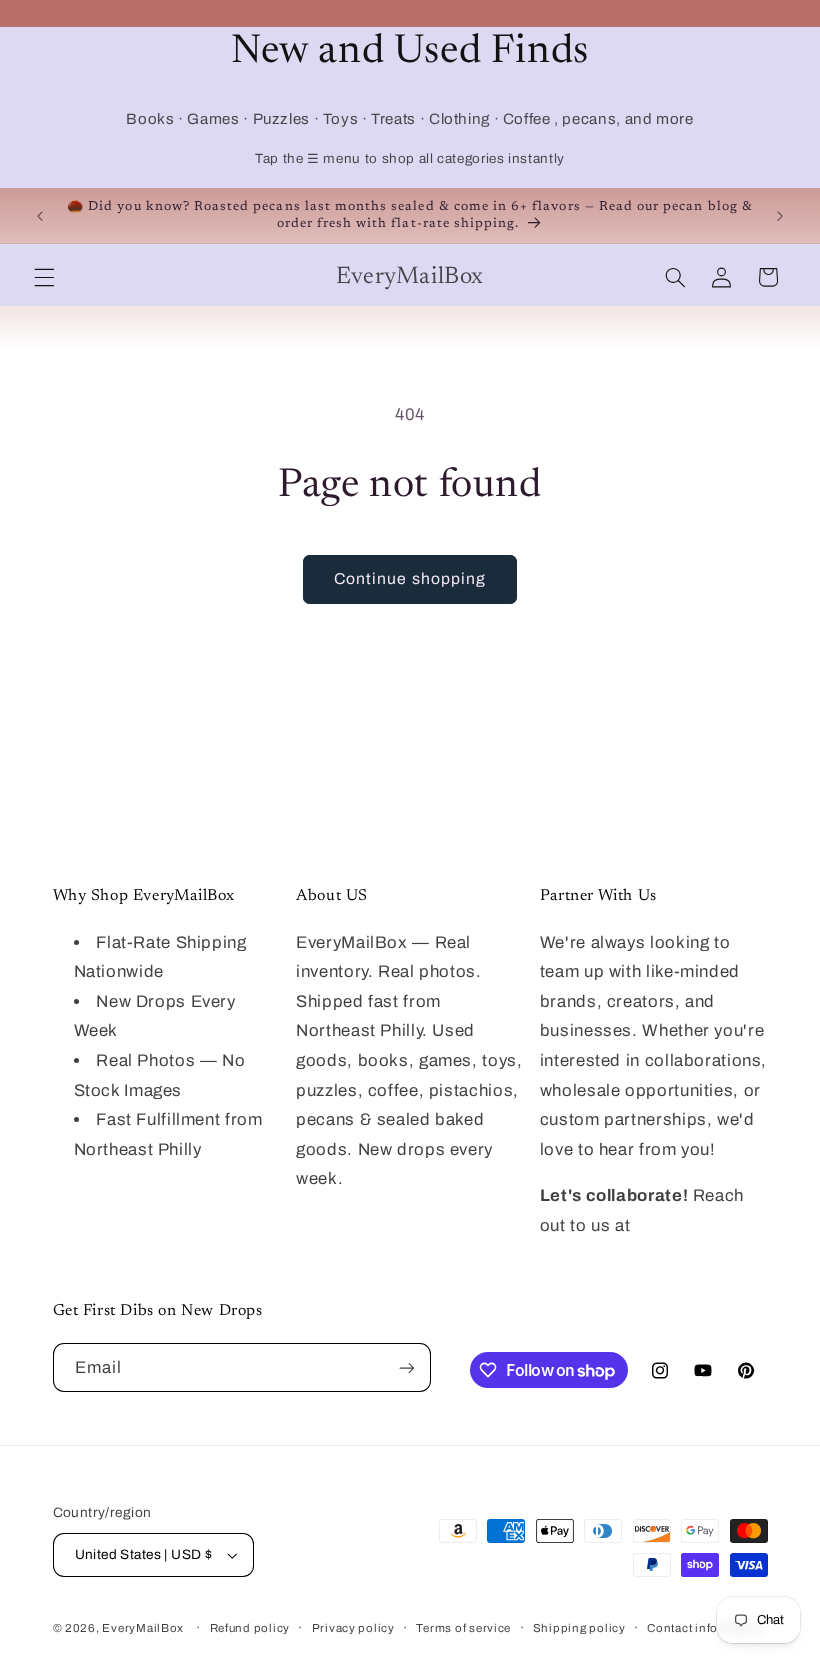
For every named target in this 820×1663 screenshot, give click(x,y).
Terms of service (463, 1628)
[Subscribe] (406, 1367)
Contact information (705, 1628)
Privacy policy (353, 1628)
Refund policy (250, 1628)
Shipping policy (579, 1628)
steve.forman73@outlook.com (662, 1254)
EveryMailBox (143, 1628)
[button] (44, 277)
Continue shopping (410, 578)
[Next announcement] (780, 216)
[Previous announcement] (40, 216)
